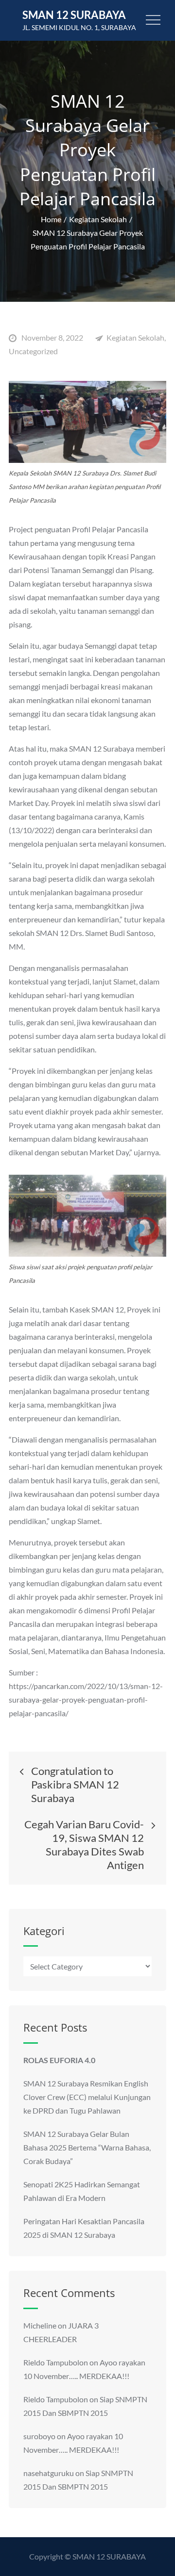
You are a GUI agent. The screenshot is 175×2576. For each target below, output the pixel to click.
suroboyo (39, 2436)
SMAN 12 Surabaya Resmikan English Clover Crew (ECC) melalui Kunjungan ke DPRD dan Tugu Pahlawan (87, 2097)
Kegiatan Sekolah (135, 337)
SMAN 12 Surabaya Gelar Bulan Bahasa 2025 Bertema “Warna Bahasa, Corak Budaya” (87, 2147)
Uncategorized (33, 351)
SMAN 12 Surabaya (74, 15)
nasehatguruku (49, 2473)
